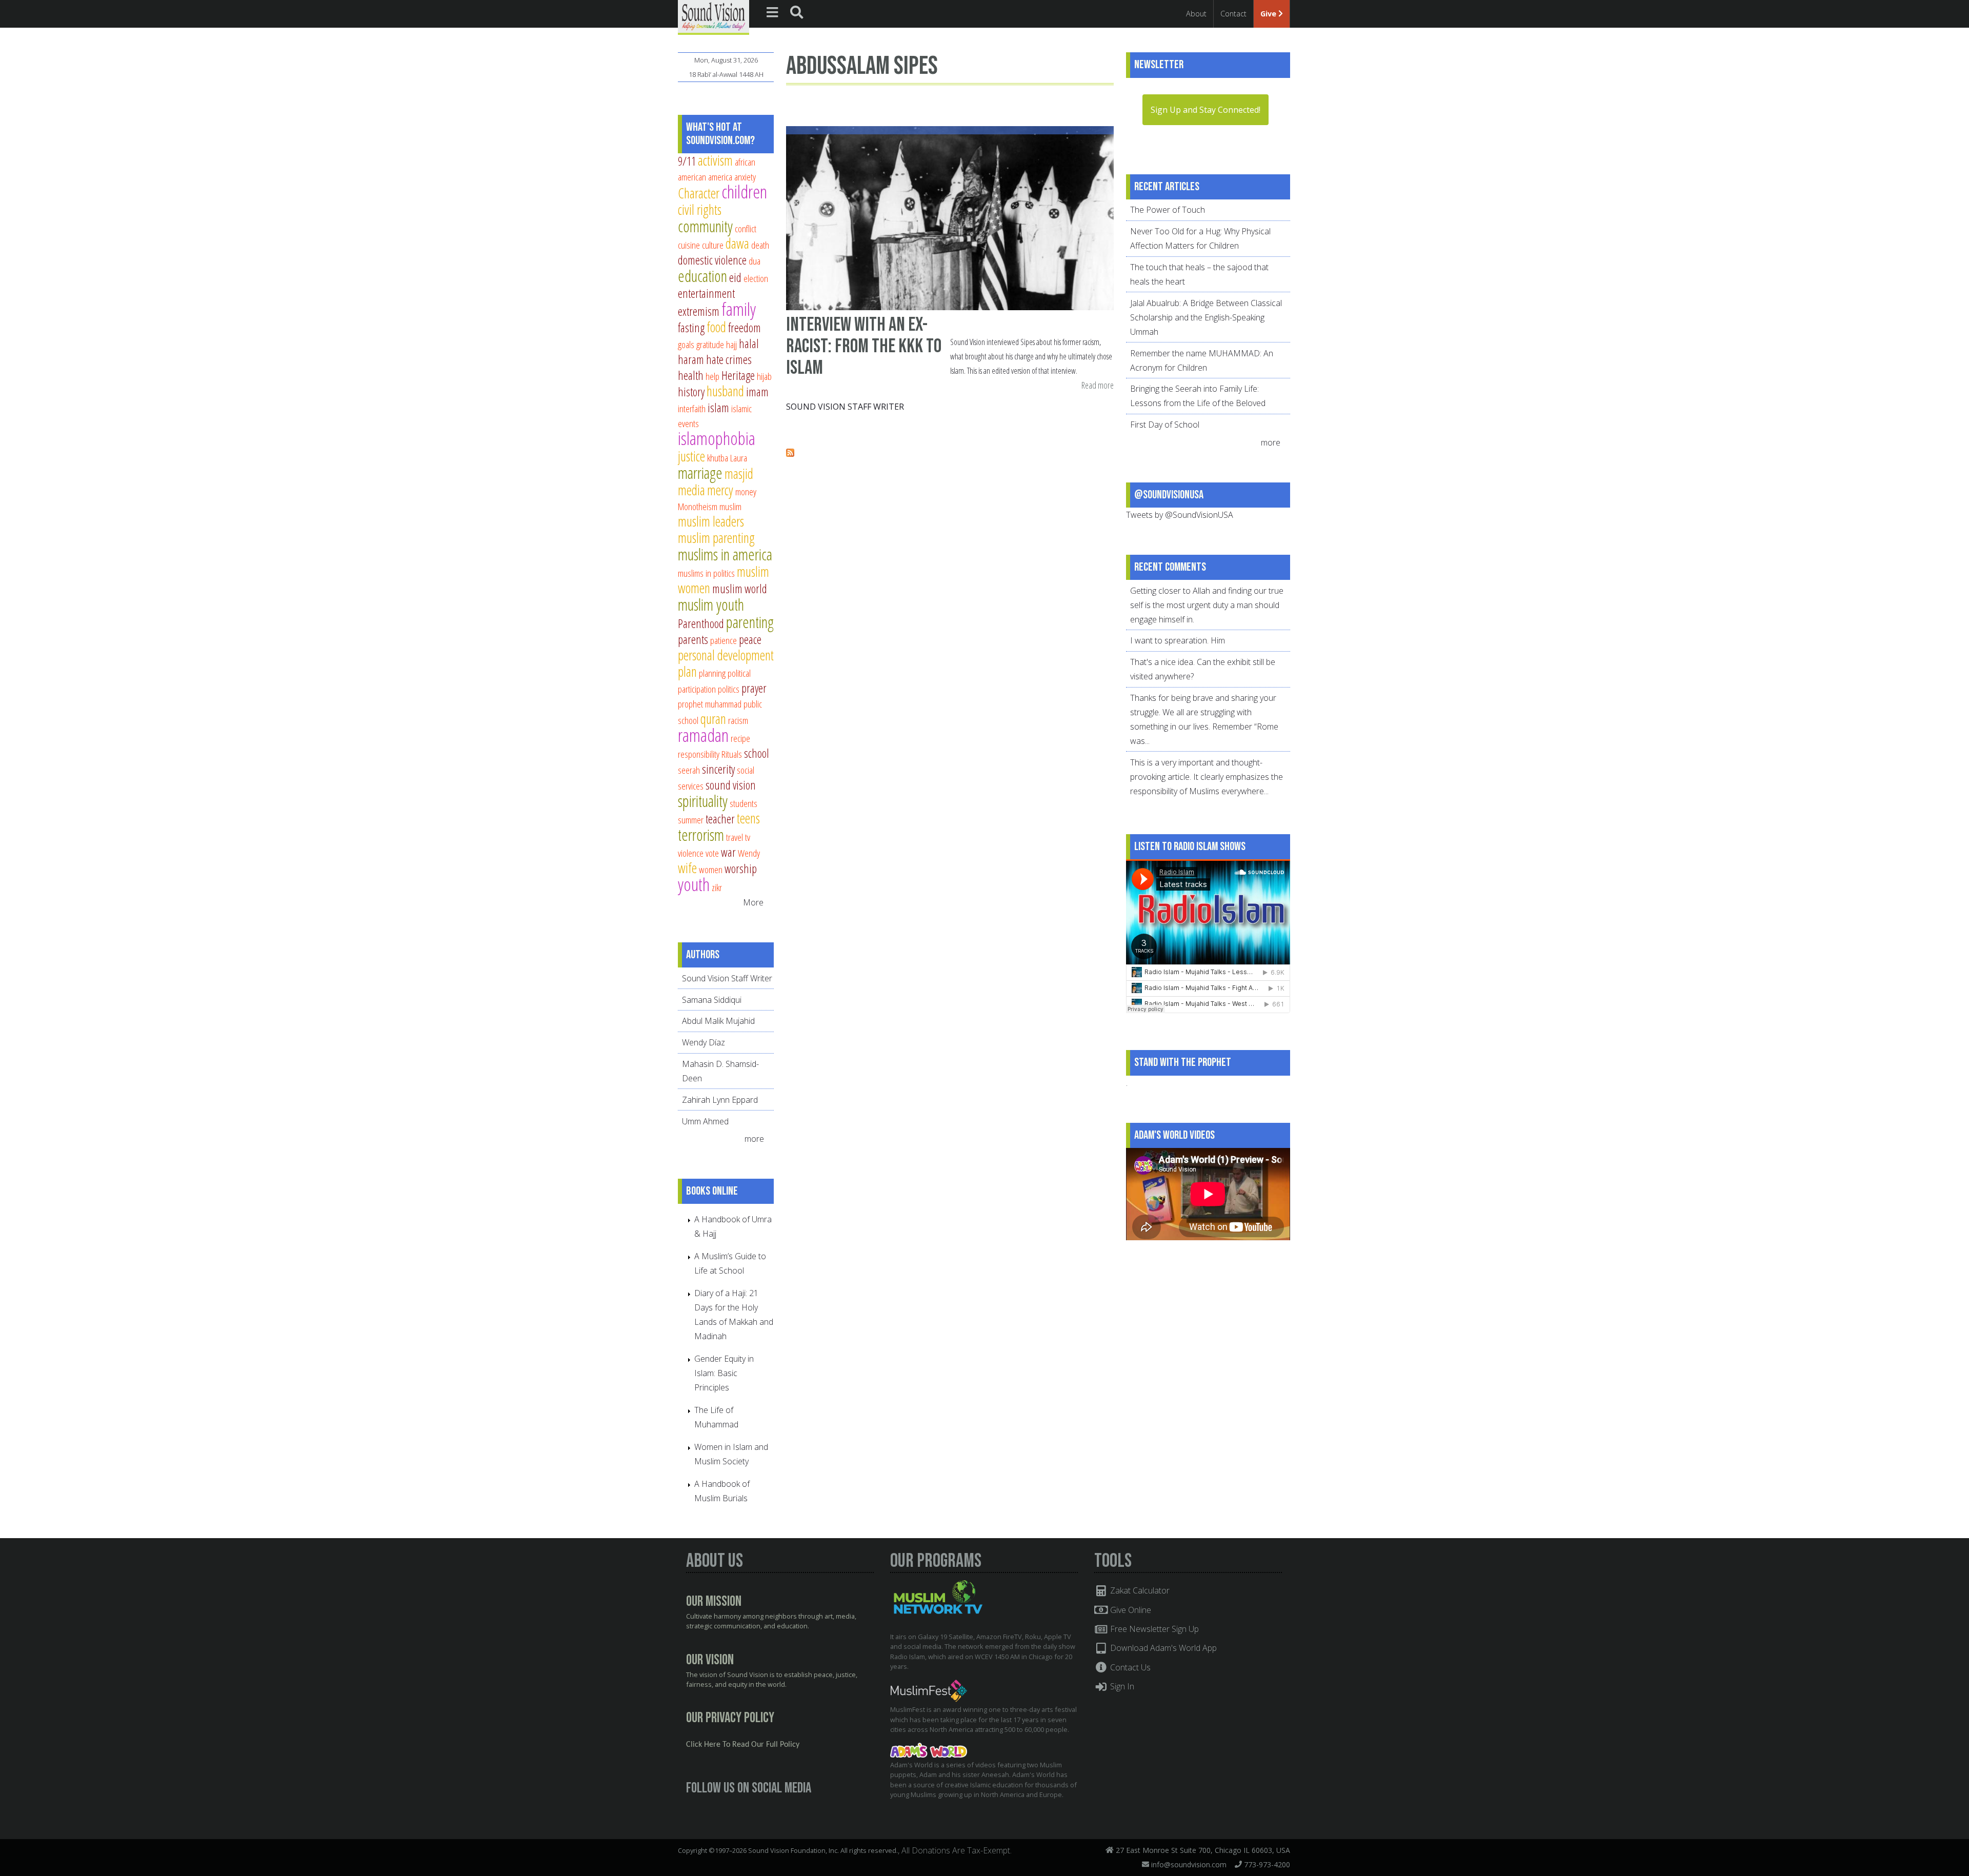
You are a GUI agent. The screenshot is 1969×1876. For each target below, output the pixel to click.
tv (748, 837)
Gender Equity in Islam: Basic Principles (724, 1373)
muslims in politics (706, 573)
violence (691, 853)
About (1196, 14)
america (720, 177)
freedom (745, 328)
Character (699, 193)
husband (725, 391)
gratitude (710, 344)
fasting (691, 328)
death (760, 245)
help (712, 376)
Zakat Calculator (1139, 1590)
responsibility (699, 754)
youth (694, 884)
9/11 (687, 161)
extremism (699, 311)
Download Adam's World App (1162, 1648)
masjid (739, 473)
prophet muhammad (710, 704)
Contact (1233, 14)
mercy (720, 490)
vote (712, 853)
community (705, 226)
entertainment (706, 293)
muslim (730, 506)
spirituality (703, 801)
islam (718, 408)
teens (748, 818)
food (716, 327)
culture (713, 245)
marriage (700, 473)
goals (686, 344)
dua (755, 261)
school (757, 753)
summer (691, 820)
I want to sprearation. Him (1178, 640)
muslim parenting (716, 538)
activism (715, 160)
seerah (689, 770)
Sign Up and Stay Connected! (1205, 110)
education (702, 276)
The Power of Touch (1168, 210)
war (728, 852)
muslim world (740, 589)
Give (1269, 14)
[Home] (714, 16)
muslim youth (711, 604)
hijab (764, 376)
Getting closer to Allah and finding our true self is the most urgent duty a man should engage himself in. (1207, 605)
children (744, 191)
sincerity (718, 769)
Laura (739, 458)
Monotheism (698, 506)
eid (735, 277)
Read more (1098, 386)
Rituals (732, 754)
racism (738, 720)
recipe (740, 738)
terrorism (701, 835)
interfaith (692, 408)
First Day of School (1165, 425)
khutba (718, 458)
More (753, 902)
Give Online (1130, 1610)
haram (691, 359)
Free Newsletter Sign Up (1153, 1629)
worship (741, 869)
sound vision (731, 785)
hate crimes (729, 359)
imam (757, 392)
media (691, 490)
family (739, 309)
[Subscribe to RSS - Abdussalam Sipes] (790, 454)
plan (687, 671)
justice (691, 456)
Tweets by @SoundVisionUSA (1180, 515)
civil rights (700, 209)
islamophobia (717, 438)
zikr (717, 887)
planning (712, 673)
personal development (726, 655)
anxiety (745, 177)
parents (693, 639)
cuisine (689, 245)
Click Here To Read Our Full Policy (743, 1745)
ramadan (703, 735)
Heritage (738, 375)
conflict (746, 228)
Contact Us (1129, 1667)
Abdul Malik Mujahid (718, 1021)
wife (687, 868)
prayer (754, 688)
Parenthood (701, 623)
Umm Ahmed (705, 1121)
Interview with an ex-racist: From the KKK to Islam (864, 346)
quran (713, 719)
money (746, 491)
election (756, 278)
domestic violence (712, 260)
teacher (720, 819)
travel (735, 837)
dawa (737, 243)
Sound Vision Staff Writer (845, 407)
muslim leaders (711, 521)
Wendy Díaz (704, 1042)
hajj (731, 344)
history (691, 392)
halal (749, 344)
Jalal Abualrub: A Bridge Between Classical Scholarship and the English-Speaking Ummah (1206, 317)
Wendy (749, 853)
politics (729, 689)
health (691, 375)
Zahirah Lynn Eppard (720, 1100)
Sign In (1121, 1686)
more (755, 1139)
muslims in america (725, 554)
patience (724, 640)
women (711, 869)
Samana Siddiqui (712, 1000)
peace (750, 639)
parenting (750, 622)
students (744, 803)
